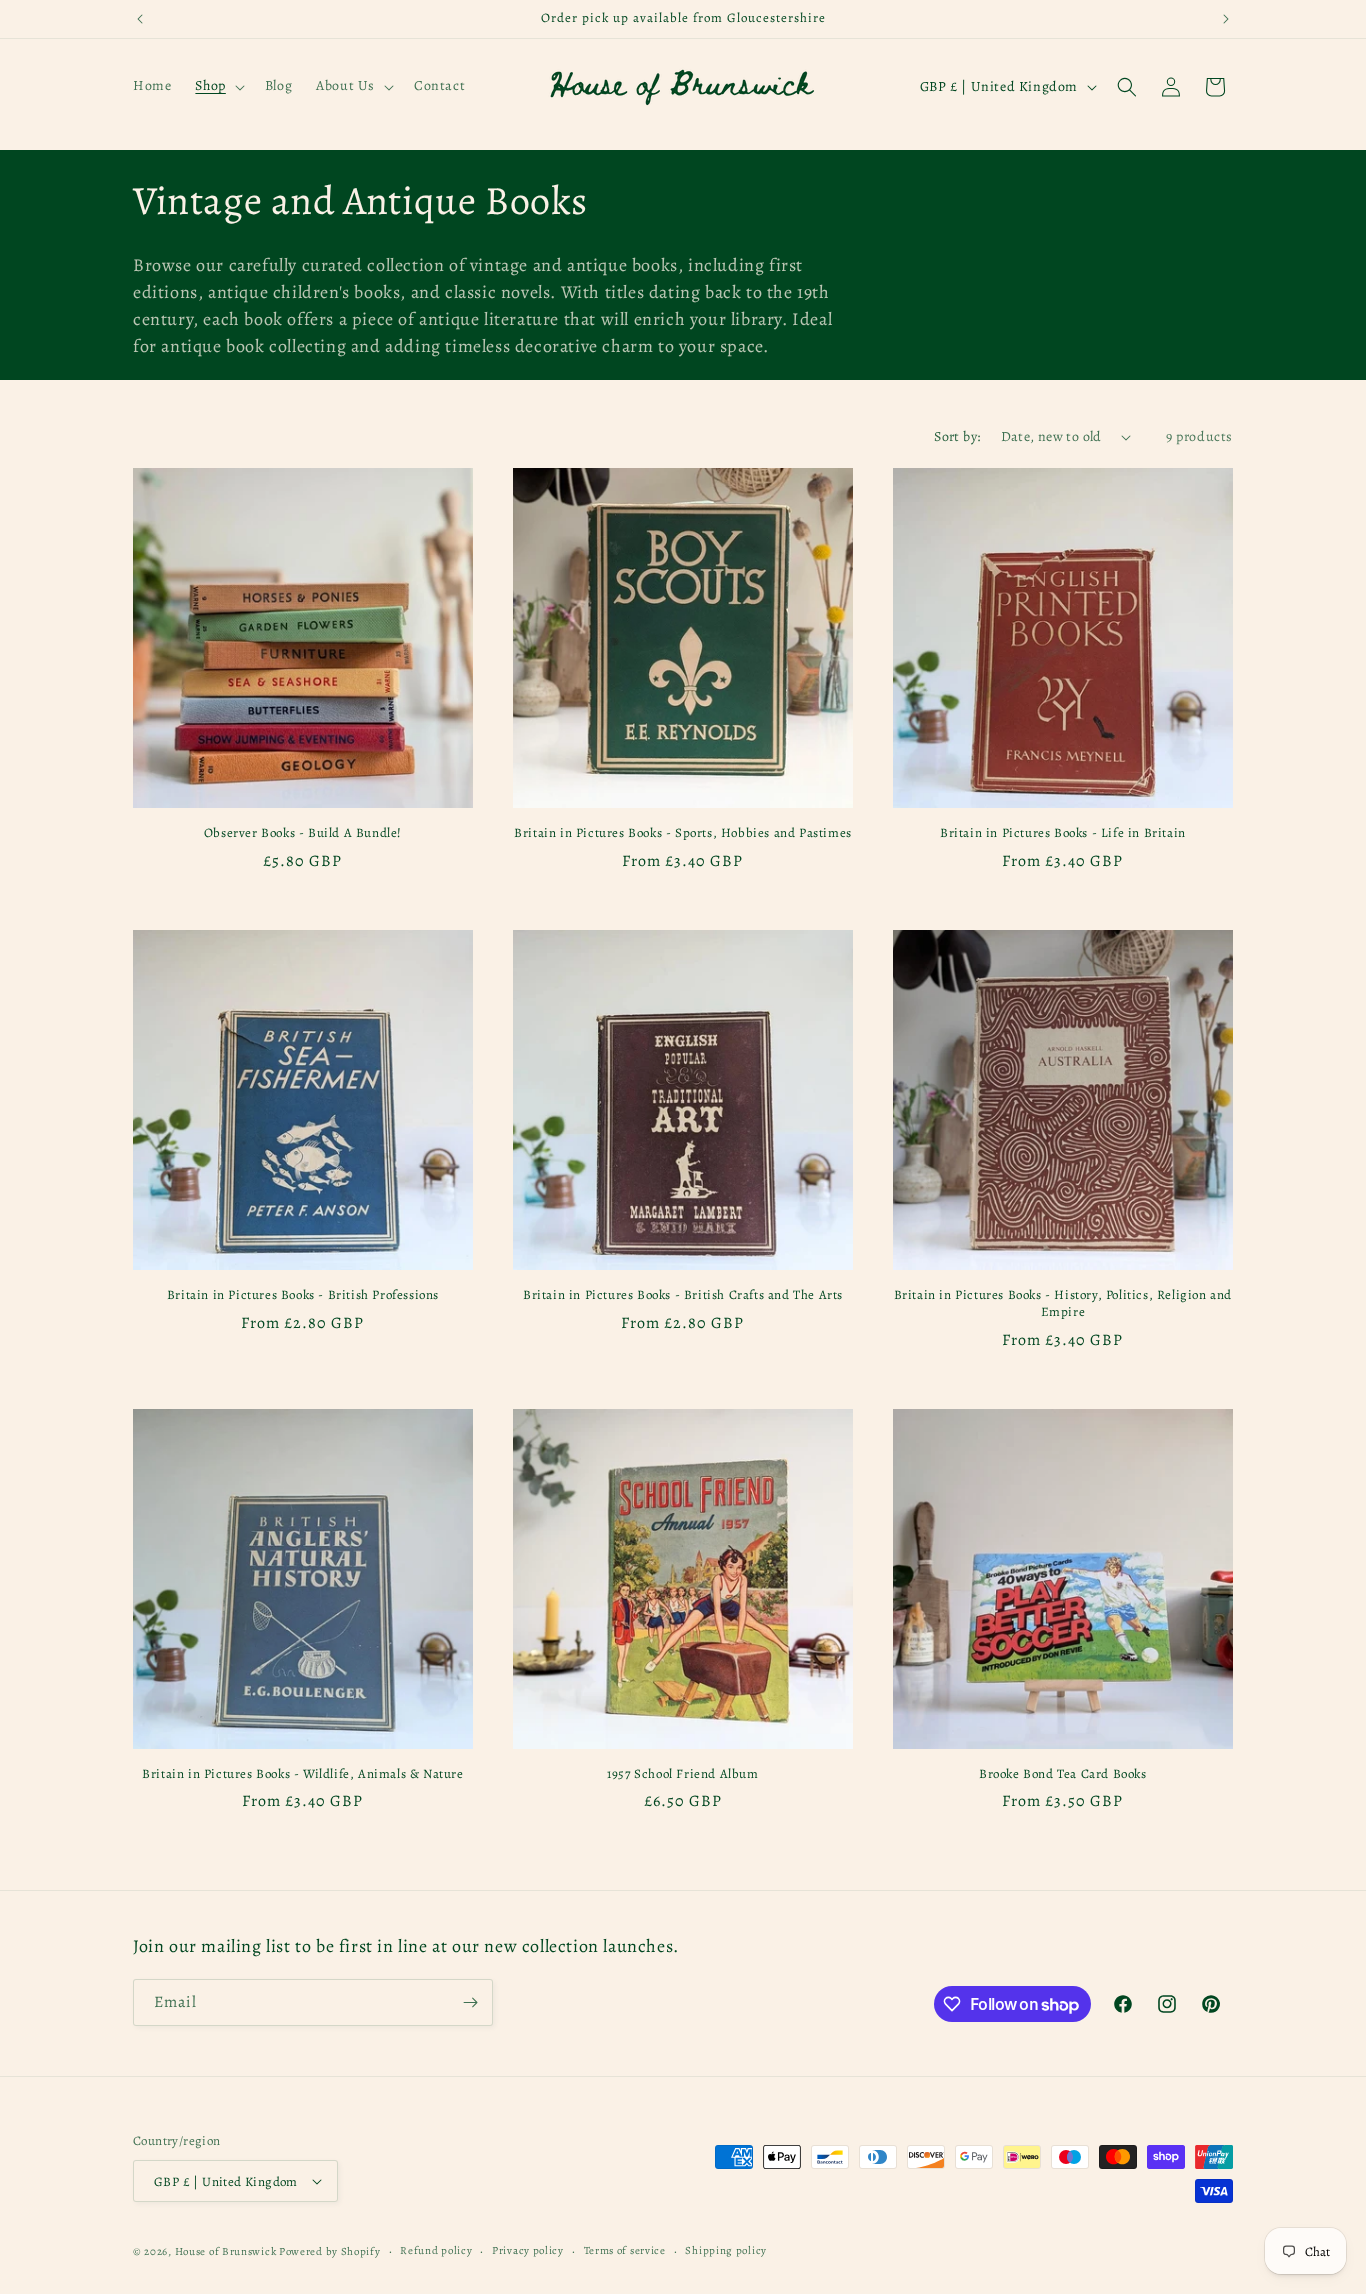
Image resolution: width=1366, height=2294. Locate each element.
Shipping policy (726, 2250)
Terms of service (625, 2250)
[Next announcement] (1226, 19)
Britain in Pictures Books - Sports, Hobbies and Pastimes (683, 833)
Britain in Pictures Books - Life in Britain (1063, 833)
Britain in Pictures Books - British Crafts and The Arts (683, 1295)
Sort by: (957, 436)
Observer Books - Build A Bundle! (303, 833)
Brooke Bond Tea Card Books (1063, 1774)
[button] (217, 86)
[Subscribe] (470, 2002)
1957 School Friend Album (682, 1774)
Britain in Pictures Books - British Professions (303, 1295)
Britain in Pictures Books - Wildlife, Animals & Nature (302, 1774)
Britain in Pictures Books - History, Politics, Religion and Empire (1063, 1303)
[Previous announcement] (140, 19)
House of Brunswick (226, 2251)
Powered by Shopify (330, 2251)
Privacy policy (528, 2250)
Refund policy (436, 2250)
